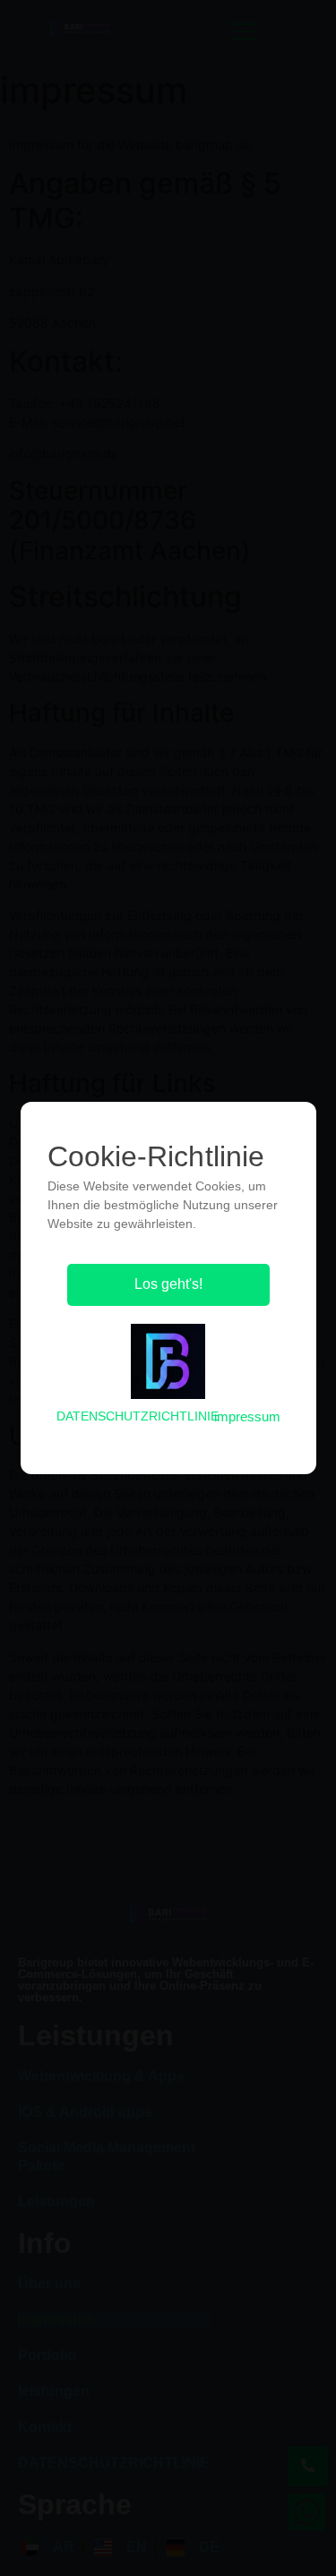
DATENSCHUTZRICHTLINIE (138, 1416)
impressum (247, 1416)
